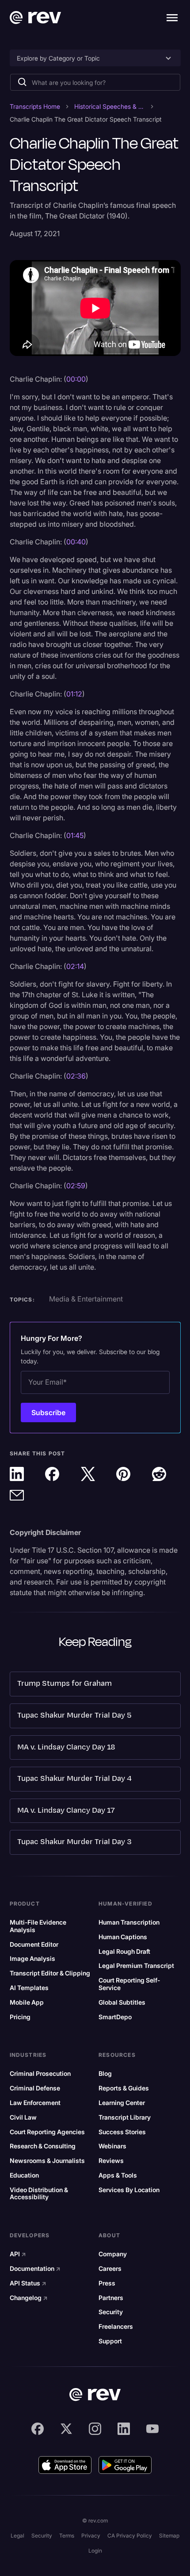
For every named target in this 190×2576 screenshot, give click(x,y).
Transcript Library (125, 2117)
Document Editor (34, 1944)
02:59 (76, 1186)
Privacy (91, 2536)
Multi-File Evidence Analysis (38, 1926)
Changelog (29, 2298)
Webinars (112, 2146)
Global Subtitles (122, 2002)
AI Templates (29, 1988)
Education (24, 2175)
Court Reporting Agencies (47, 2132)
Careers (110, 2269)
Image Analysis (32, 1959)
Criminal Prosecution (40, 2074)
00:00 (76, 379)
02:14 (75, 966)
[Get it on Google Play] (125, 2465)
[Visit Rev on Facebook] (38, 2429)
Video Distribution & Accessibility (39, 2194)
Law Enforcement (35, 2103)
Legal (17, 2536)
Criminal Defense (35, 2088)
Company (113, 2254)
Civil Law (23, 2117)
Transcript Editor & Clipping (50, 1973)
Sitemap (169, 2536)
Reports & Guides (124, 2088)
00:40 (76, 542)
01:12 (74, 694)
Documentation (35, 2269)
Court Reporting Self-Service (129, 1984)
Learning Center (122, 2103)
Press (107, 2283)
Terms (67, 2536)
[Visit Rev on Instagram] (95, 2429)
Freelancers (116, 2327)
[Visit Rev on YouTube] (152, 2429)
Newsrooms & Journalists (47, 2161)
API (18, 2254)
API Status (28, 2283)
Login (95, 2551)
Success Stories (122, 2132)
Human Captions (123, 1937)
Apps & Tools (118, 2175)
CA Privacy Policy (130, 2536)
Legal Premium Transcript (136, 1966)
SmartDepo (115, 2017)
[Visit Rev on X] (66, 2429)
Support (110, 2341)
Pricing (20, 2017)
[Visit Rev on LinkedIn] (124, 2429)
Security (111, 2312)
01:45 (75, 835)
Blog (105, 2074)
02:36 (76, 1076)
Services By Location (129, 2190)
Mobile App (27, 2002)
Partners (111, 2298)
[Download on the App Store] (65, 2465)
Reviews (111, 2161)
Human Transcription (129, 1922)
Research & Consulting (43, 2146)
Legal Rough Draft (124, 1952)
